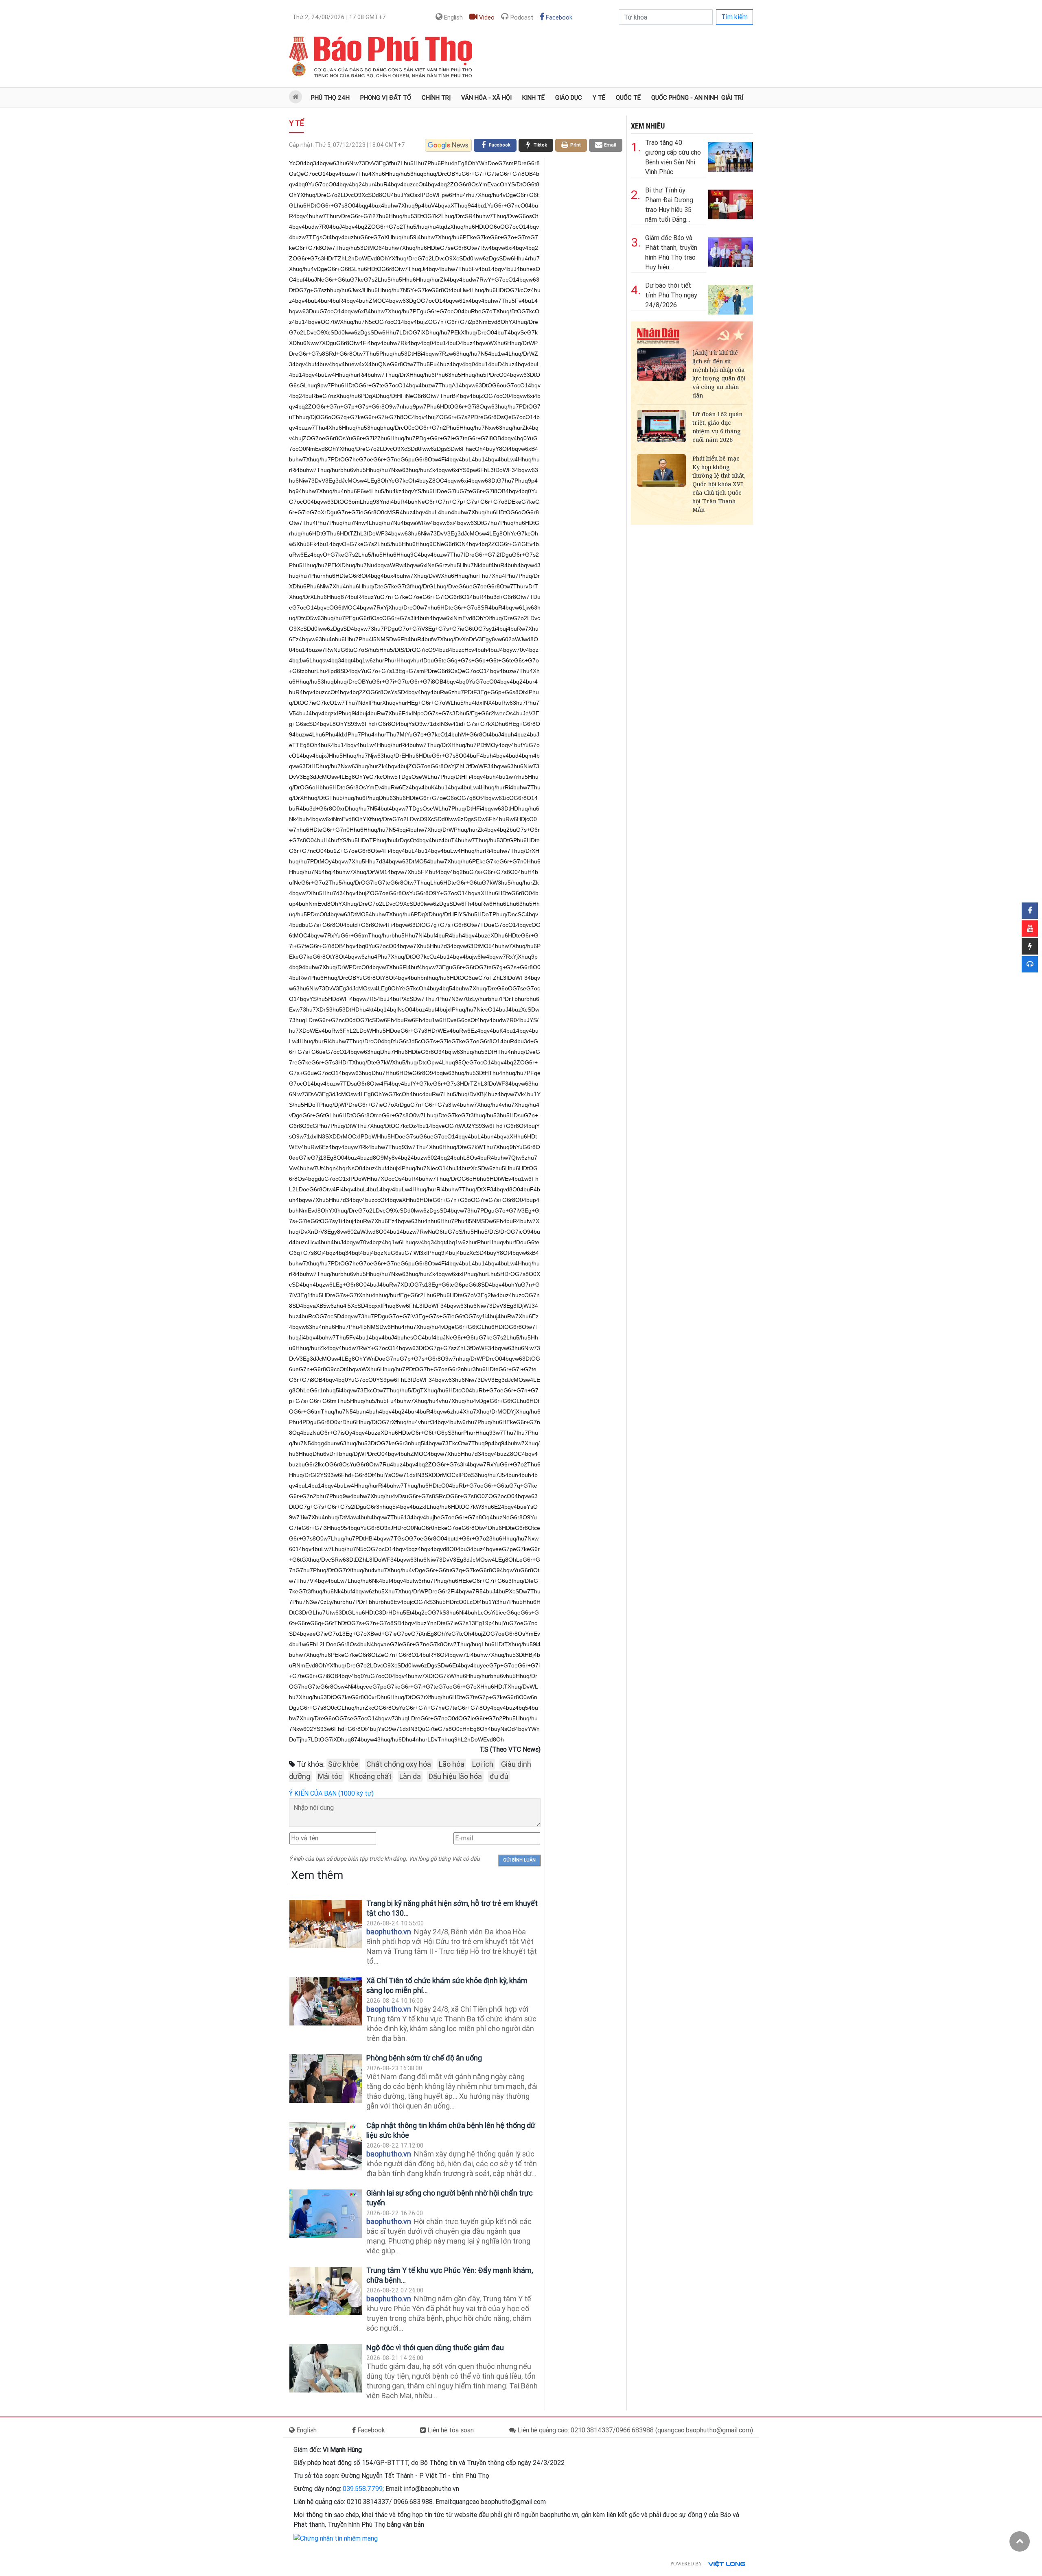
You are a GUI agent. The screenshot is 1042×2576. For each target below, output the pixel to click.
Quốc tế (628, 98)
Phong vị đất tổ (386, 98)
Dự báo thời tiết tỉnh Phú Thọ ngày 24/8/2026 (671, 295)
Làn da (410, 1776)
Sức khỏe (343, 1764)
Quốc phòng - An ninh (685, 98)
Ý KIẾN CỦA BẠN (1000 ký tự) (331, 1793)
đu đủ (499, 1776)
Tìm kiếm (734, 17)
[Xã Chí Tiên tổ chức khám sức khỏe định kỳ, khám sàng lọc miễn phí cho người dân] (326, 2001)
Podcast (521, 17)
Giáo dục (569, 98)
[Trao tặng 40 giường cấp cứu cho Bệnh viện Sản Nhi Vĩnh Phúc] (731, 155)
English (453, 17)
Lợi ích (483, 1764)
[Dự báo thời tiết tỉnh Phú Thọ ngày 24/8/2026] (731, 298)
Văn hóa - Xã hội (486, 98)
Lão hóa (452, 1764)
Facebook (558, 17)
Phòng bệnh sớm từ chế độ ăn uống (424, 2058)
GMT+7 (339, 17)
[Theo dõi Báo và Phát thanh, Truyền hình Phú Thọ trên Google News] (448, 145)
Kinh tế (533, 98)
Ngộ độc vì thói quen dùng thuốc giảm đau (435, 2348)
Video (486, 17)
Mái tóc (330, 1776)
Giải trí (732, 98)
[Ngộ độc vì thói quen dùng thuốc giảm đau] (326, 2368)
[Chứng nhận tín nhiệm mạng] (336, 2538)
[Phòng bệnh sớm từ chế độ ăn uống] (326, 2079)
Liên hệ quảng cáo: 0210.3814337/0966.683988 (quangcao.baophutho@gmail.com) (634, 2430)
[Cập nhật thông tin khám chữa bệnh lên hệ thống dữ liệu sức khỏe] (326, 2146)
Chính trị (436, 98)
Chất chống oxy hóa (399, 1764)
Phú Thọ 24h (330, 98)
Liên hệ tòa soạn (450, 2430)
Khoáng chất (371, 1776)
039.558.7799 (363, 2489)
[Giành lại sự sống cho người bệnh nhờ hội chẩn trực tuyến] (326, 2214)
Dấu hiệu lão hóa (455, 1776)
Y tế (599, 98)
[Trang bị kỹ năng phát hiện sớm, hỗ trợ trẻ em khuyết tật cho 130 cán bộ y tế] (326, 1924)
